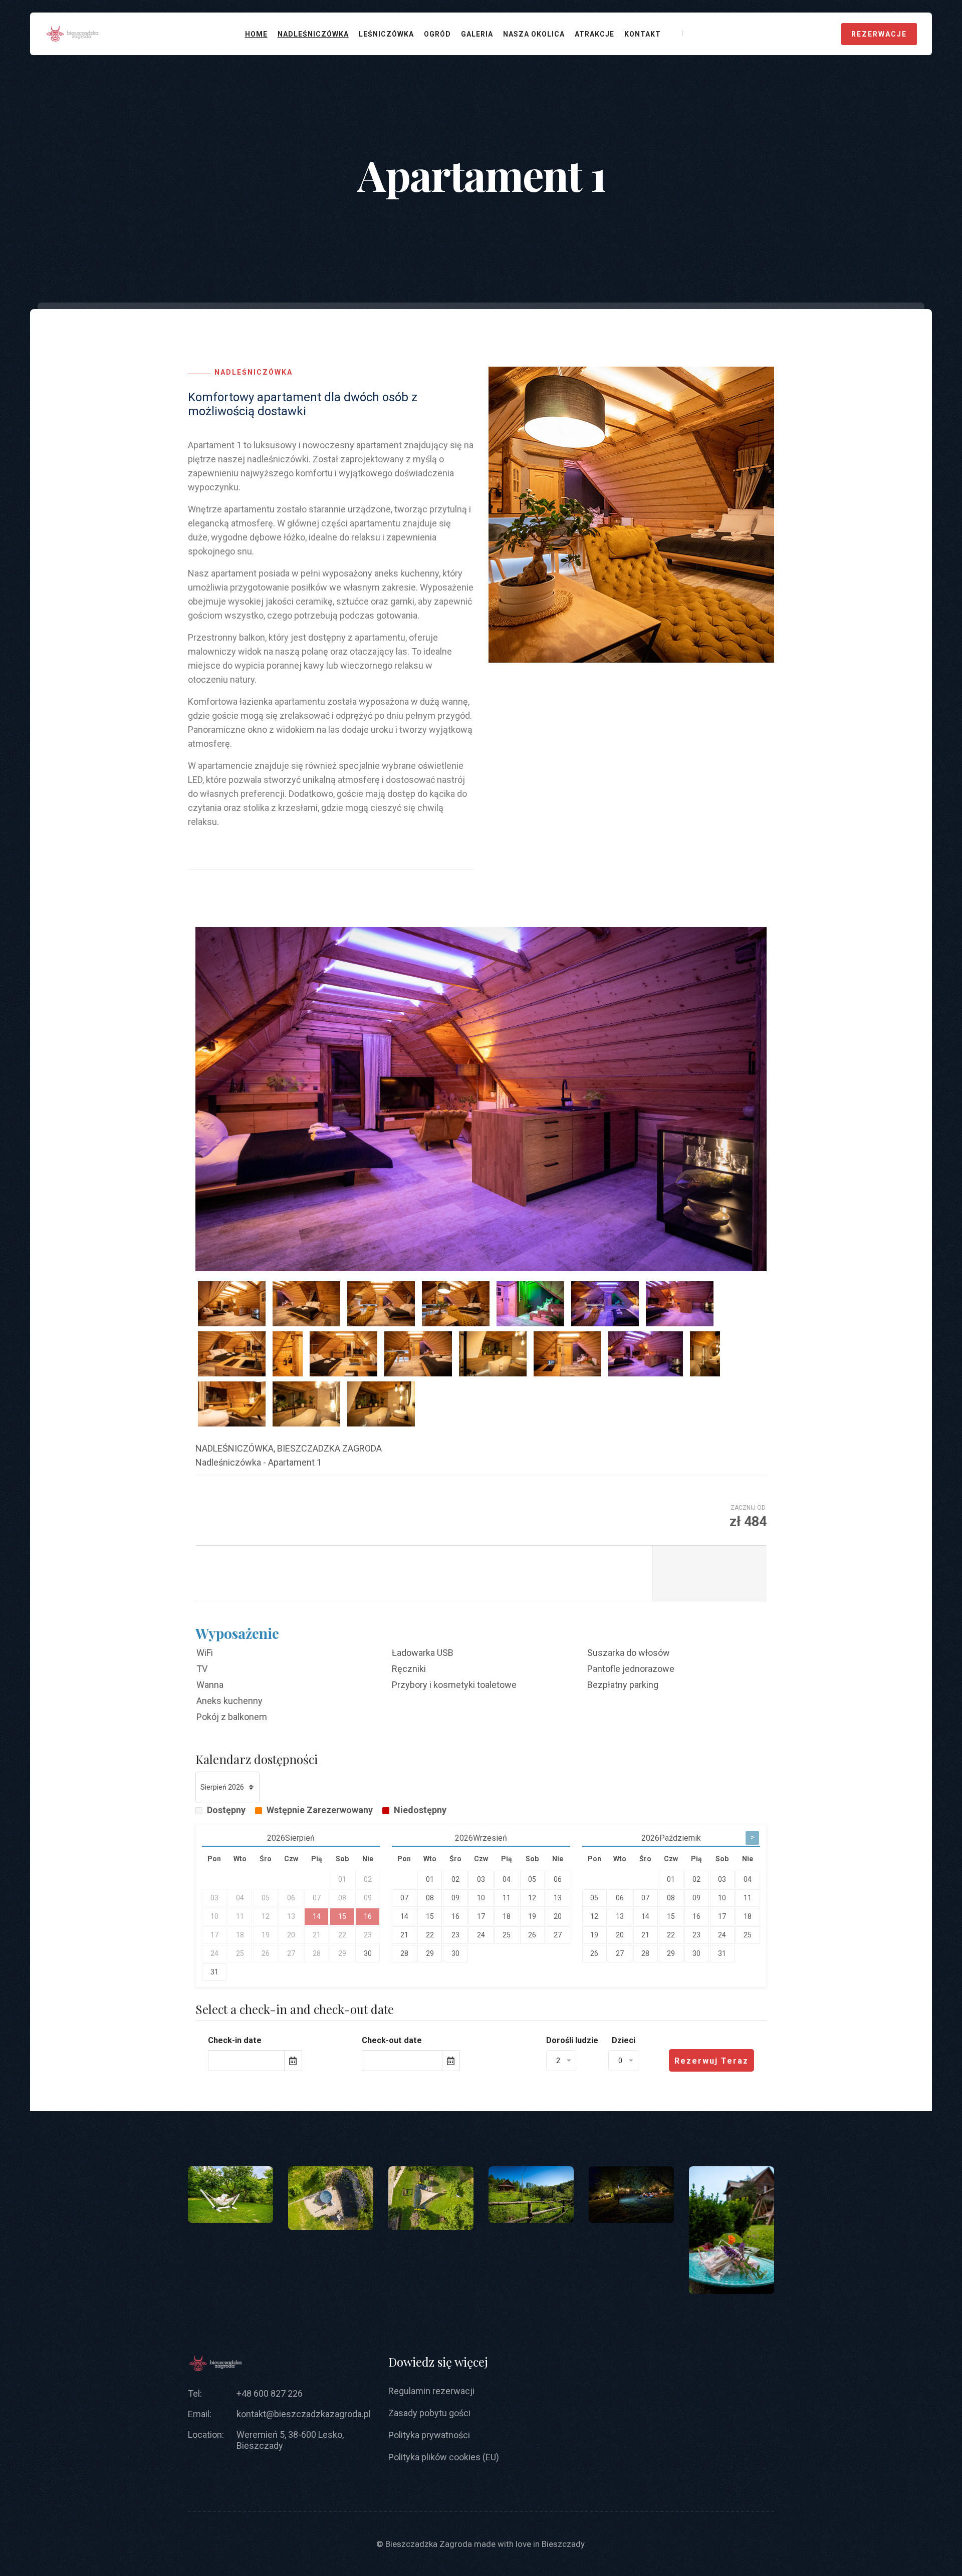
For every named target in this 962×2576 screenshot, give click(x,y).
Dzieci (624, 2040)
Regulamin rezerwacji (431, 2391)
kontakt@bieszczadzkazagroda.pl (304, 2414)
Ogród (437, 34)
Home (256, 34)
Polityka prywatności (429, 2435)
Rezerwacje (879, 34)
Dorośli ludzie (572, 2040)
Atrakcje (594, 34)
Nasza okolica (534, 34)
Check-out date (392, 2040)
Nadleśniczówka (313, 34)
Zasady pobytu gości (429, 2413)
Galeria (477, 34)
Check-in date (235, 2040)
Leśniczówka (386, 34)
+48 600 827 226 (270, 2393)
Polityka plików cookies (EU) (444, 2457)
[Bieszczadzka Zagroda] (72, 33)
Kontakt (643, 34)
